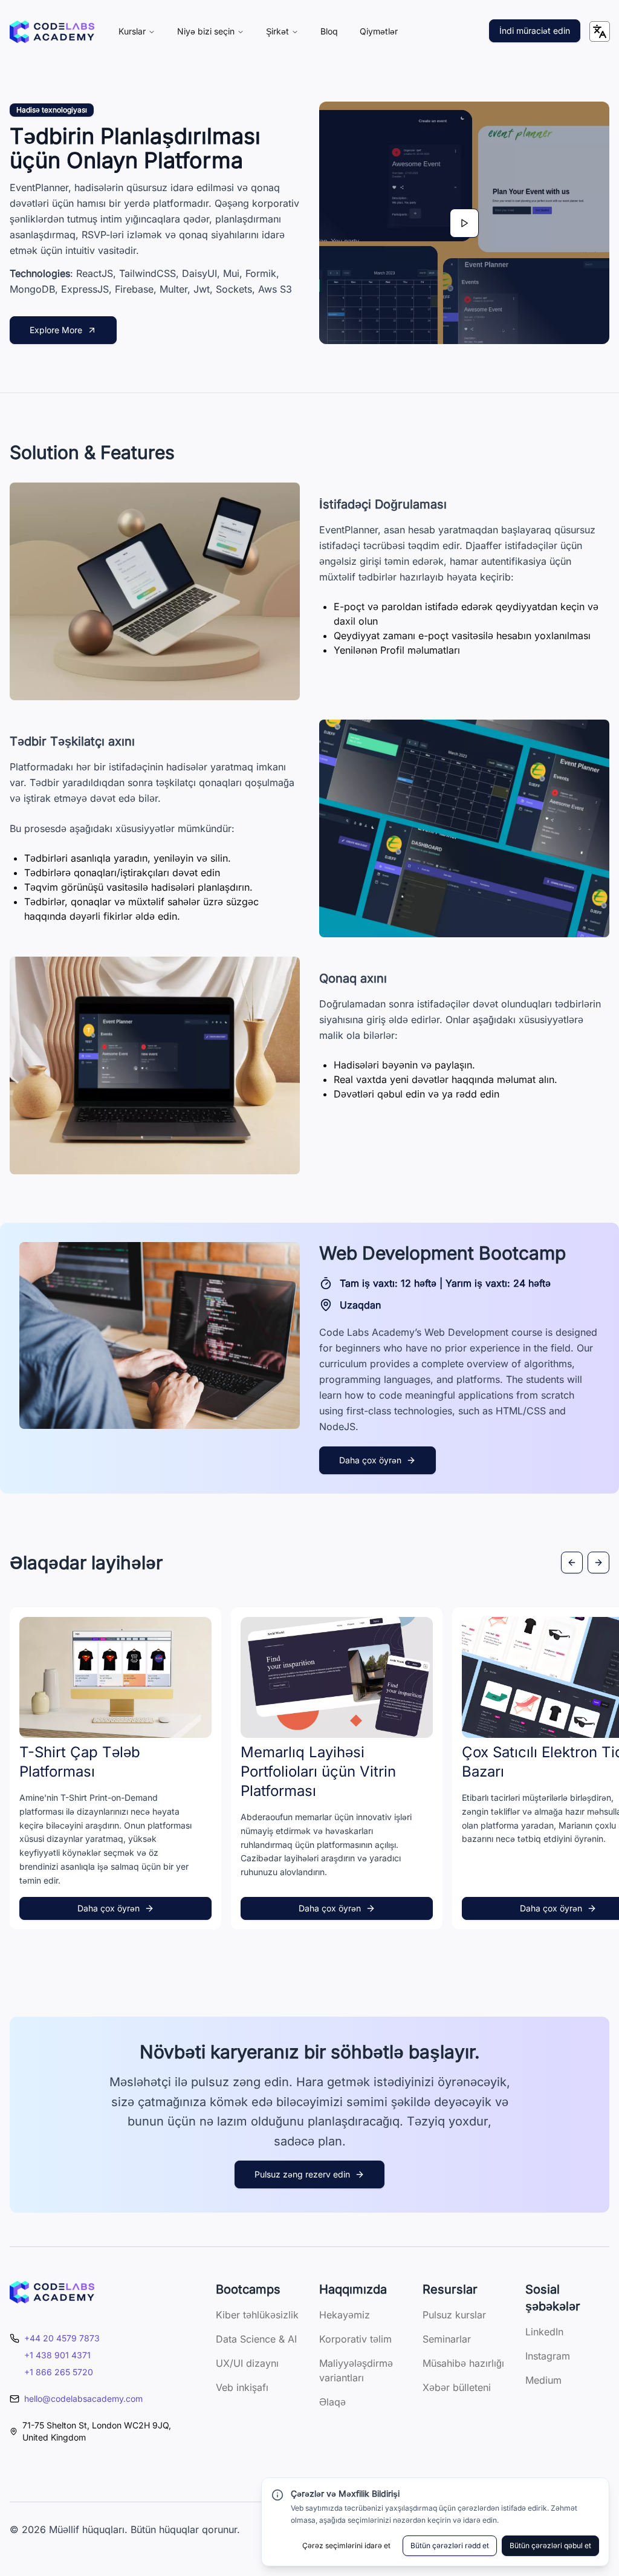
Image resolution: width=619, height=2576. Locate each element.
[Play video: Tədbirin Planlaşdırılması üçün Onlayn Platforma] (464, 223)
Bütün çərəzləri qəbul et (550, 2545)
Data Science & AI (256, 2339)
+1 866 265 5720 (59, 2372)
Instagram (548, 2356)
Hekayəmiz (345, 2315)
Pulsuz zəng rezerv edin (302, 2174)
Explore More (56, 330)
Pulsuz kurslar (454, 2315)
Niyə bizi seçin (206, 31)
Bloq (329, 31)
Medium (543, 2380)
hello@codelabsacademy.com (83, 2399)
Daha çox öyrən (370, 1460)
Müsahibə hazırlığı (463, 2363)
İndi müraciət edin (535, 31)
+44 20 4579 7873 (62, 2338)
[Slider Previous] (572, 1563)
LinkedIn (544, 2332)
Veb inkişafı (242, 2387)
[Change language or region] (600, 31)
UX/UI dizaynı (247, 2363)
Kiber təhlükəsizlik (257, 2315)
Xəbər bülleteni (457, 2387)
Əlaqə (332, 2402)
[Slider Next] (598, 1563)
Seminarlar (447, 2339)
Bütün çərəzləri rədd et (450, 2545)
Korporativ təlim (355, 2339)
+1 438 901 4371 (57, 2355)
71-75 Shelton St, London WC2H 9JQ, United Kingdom (97, 2431)
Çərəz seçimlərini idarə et (346, 2545)
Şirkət (277, 31)
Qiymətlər (379, 31)
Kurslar (132, 31)
